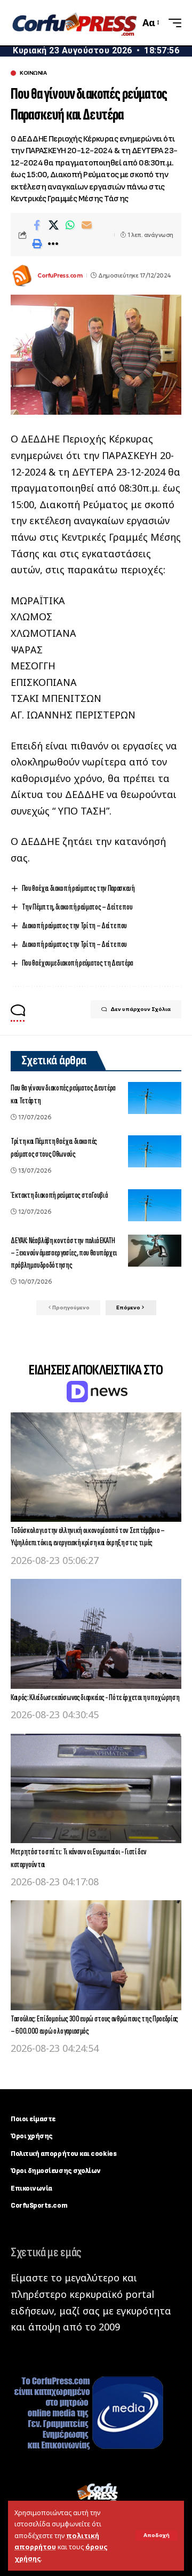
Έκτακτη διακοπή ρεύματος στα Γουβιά (59, 1195)
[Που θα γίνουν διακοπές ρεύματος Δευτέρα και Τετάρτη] (155, 1098)
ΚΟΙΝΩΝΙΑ (33, 73)
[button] (157, 2535)
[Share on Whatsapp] (70, 225)
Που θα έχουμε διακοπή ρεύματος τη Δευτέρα (77, 963)
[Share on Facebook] (37, 225)
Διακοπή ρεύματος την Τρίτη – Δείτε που (74, 926)
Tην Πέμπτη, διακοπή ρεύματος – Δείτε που (77, 907)
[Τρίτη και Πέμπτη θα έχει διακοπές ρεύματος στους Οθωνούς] (155, 1151)
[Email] (86, 225)
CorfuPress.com (60, 275)
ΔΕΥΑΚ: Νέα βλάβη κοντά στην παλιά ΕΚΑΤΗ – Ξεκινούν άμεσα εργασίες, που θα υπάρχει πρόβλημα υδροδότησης (64, 1253)
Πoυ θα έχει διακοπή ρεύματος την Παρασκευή (78, 888)
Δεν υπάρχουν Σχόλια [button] (141, 1009)
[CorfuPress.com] (74, 22)
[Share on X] (53, 225)
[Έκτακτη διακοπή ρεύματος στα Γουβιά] (155, 1205)
